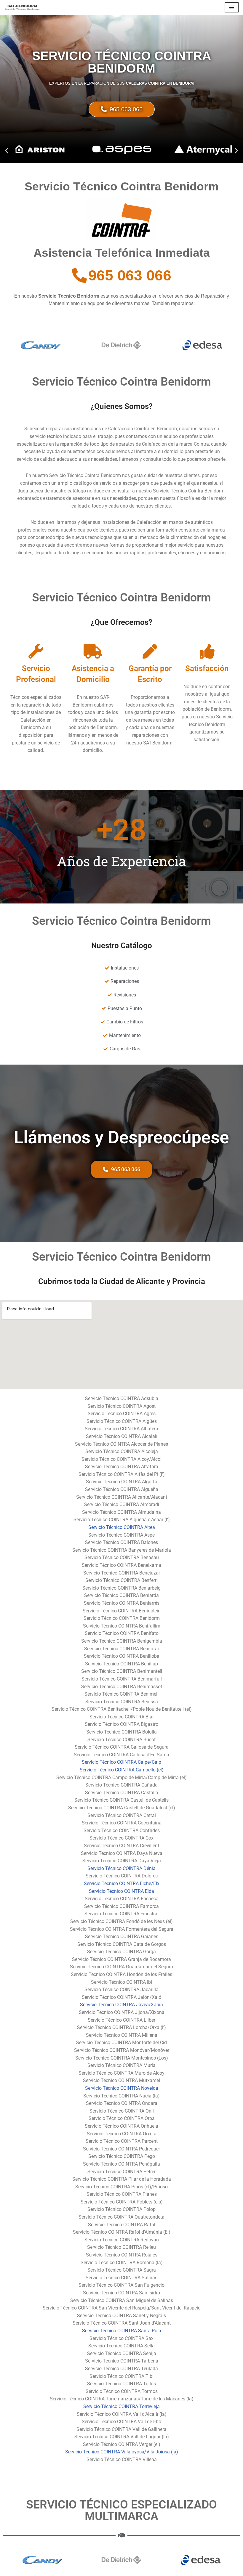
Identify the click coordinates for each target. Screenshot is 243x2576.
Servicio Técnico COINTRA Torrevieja (121, 2406)
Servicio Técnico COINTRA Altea (122, 1527)
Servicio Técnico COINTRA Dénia (121, 1868)
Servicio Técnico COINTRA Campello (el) (122, 1770)
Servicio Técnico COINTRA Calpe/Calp (121, 1762)
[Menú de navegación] (232, 7)
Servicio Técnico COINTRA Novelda (122, 2088)
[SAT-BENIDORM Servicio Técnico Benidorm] (22, 7)
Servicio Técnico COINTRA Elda (121, 1891)
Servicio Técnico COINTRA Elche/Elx (122, 1884)
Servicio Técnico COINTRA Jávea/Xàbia (121, 2005)
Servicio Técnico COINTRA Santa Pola (122, 2331)
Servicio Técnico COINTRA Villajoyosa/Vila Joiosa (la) (122, 2452)
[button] (7, 151)
